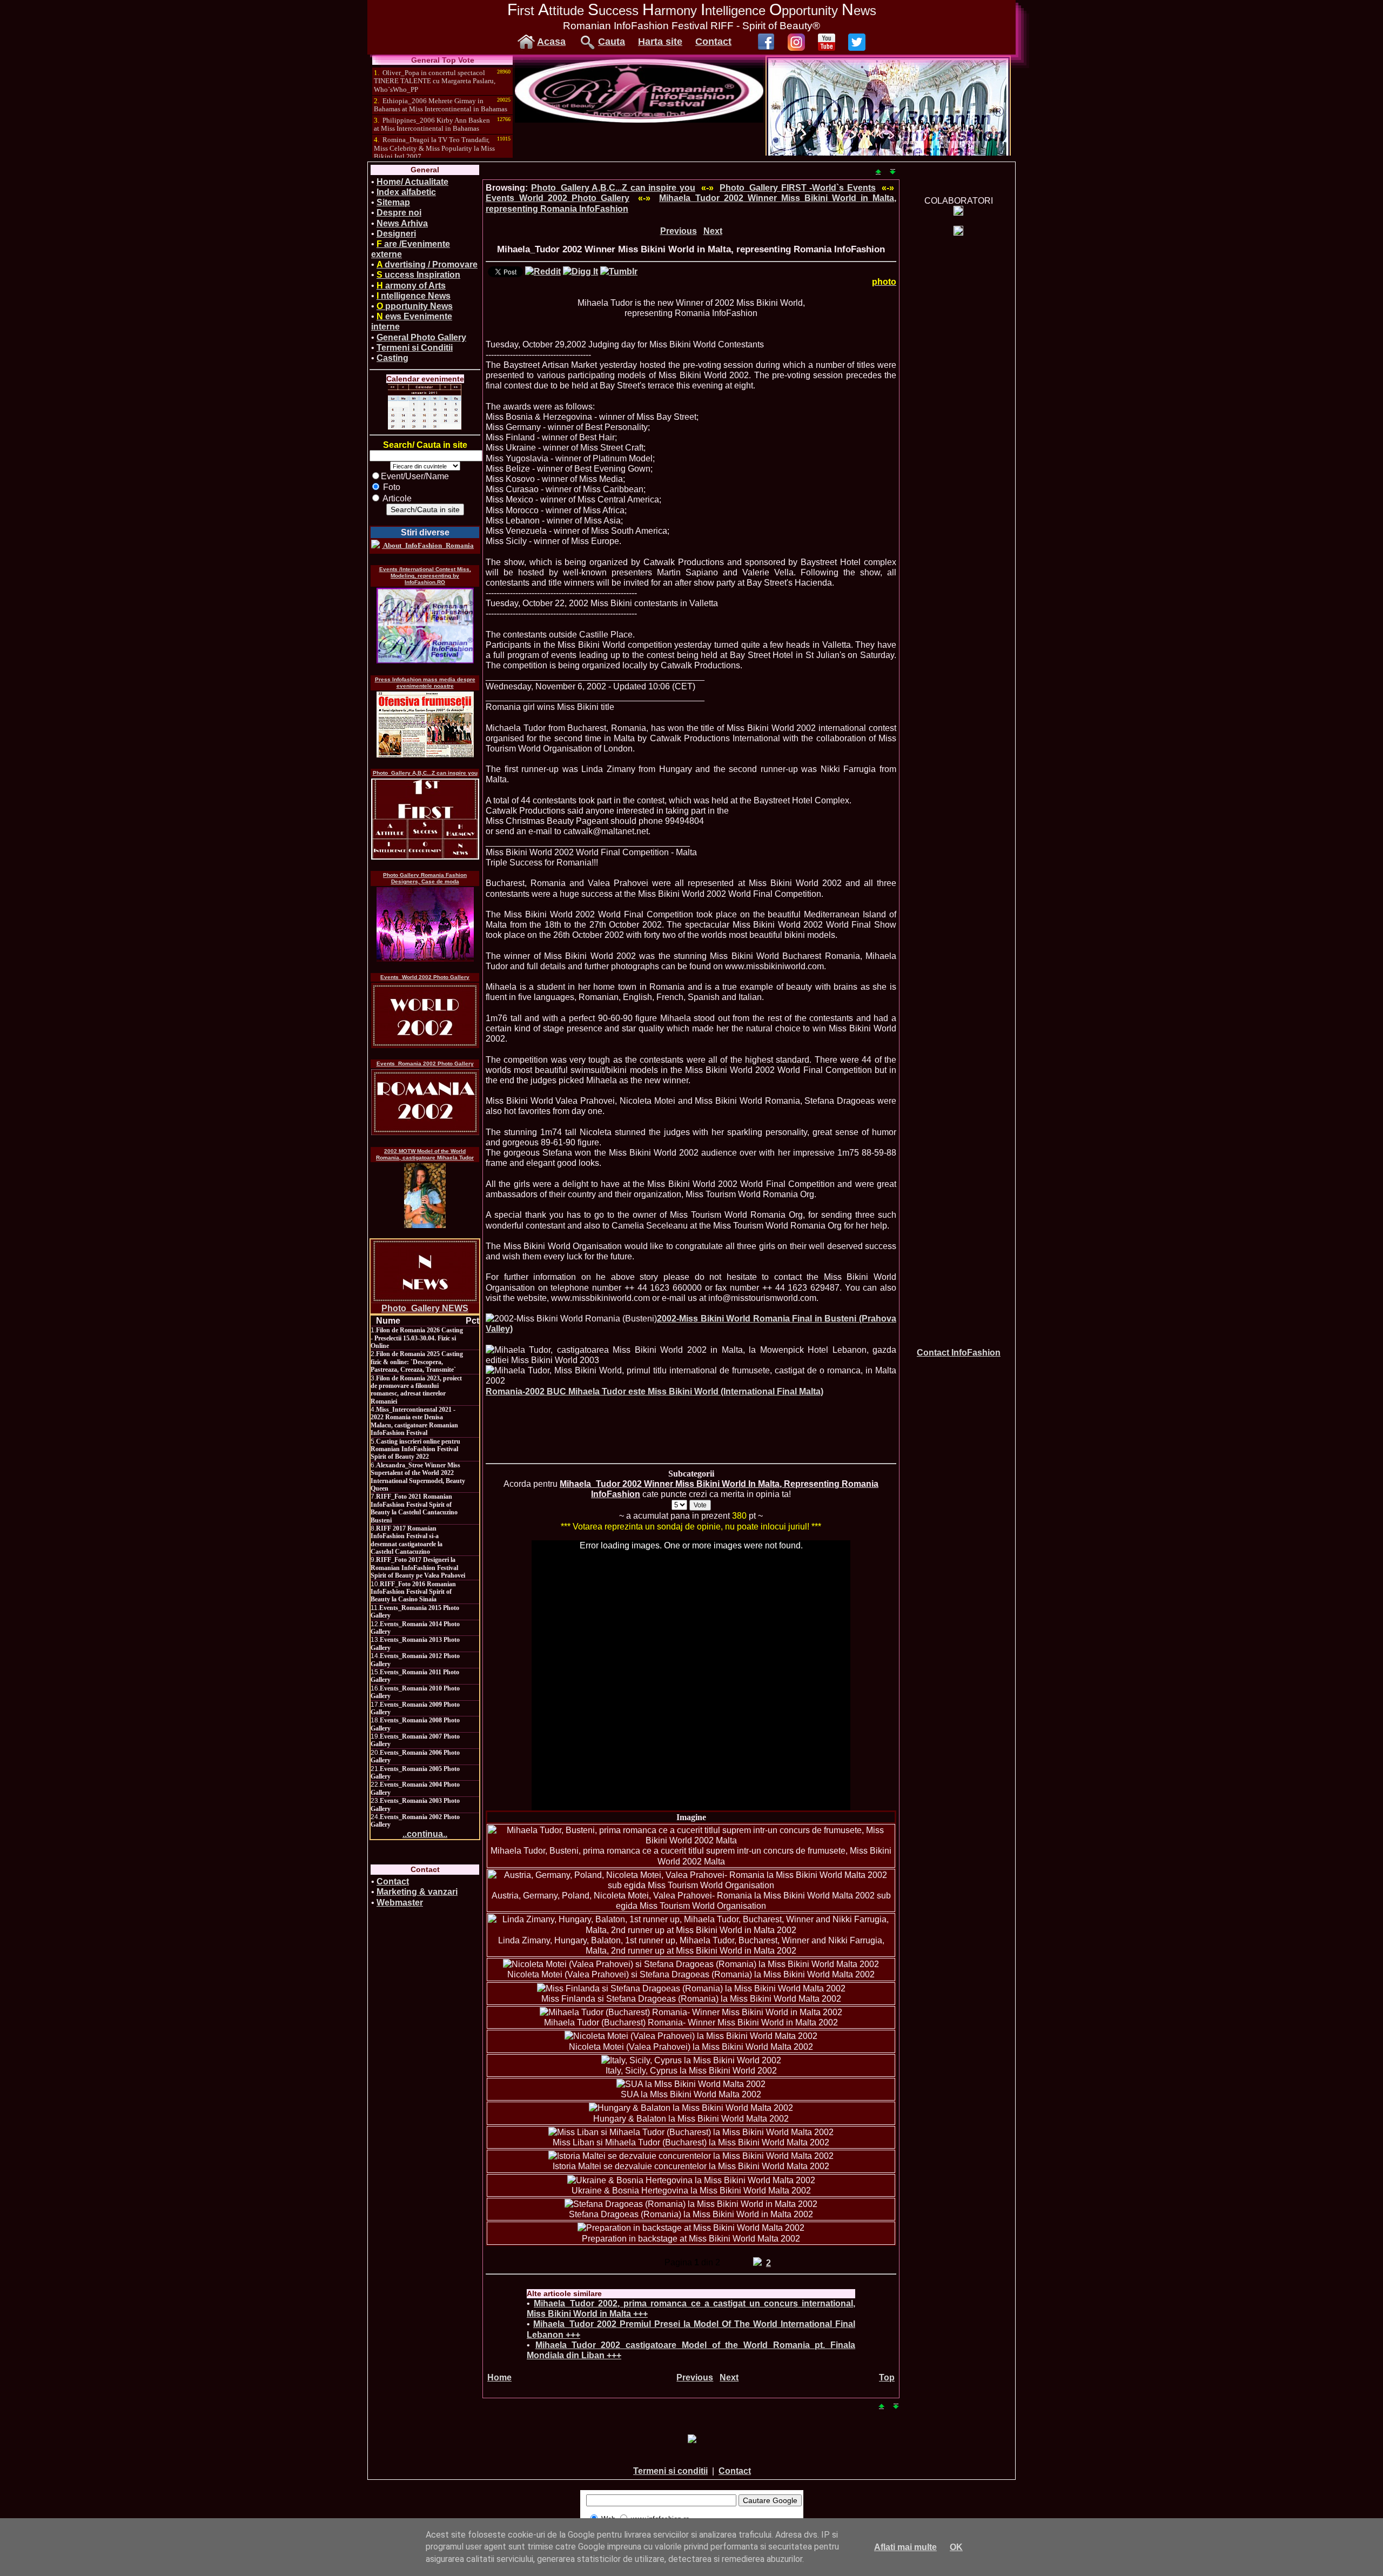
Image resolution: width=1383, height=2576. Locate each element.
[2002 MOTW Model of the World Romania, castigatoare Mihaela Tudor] (425, 1196)
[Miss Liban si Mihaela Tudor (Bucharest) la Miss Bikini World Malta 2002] (691, 2132)
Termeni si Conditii (415, 348)
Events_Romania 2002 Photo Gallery (425, 1064)
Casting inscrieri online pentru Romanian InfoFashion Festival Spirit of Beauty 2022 (415, 1449)
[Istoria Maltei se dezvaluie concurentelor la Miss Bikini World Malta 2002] (691, 2156)
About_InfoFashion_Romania (428, 545)
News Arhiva (402, 223)
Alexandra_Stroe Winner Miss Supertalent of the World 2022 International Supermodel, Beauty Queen (418, 1477)
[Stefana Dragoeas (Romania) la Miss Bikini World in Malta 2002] (691, 2204)
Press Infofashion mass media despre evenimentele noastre (425, 683)
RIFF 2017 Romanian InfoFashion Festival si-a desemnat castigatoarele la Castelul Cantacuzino (407, 1540)
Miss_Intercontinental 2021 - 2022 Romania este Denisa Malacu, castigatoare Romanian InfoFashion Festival (414, 1421)
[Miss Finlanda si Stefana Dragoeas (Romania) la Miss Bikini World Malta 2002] (691, 1988)
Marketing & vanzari (417, 1892)
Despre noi (399, 213)
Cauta (612, 42)
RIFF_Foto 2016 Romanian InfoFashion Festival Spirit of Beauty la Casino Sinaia (413, 1592)
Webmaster (400, 1903)
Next (713, 231)
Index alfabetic (406, 192)
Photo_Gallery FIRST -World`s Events (798, 188)
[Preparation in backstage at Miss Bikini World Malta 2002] (691, 2228)
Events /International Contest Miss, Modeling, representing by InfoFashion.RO (425, 576)
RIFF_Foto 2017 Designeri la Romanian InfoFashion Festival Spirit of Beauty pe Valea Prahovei (418, 1568)
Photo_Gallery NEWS (425, 1308)
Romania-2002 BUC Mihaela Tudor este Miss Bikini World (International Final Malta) (654, 1391)
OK (956, 2547)
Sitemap (393, 202)
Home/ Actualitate (412, 182)
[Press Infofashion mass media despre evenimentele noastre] (425, 725)
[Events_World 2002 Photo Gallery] (425, 1015)
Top (887, 2377)
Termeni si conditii (670, 2471)
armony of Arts (411, 286)
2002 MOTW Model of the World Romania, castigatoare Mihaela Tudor (425, 1154)
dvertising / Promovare (427, 264)
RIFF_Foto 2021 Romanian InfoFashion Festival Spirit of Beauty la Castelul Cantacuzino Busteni (414, 1508)
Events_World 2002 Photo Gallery (425, 977)
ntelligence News (414, 296)
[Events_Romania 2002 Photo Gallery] (425, 1102)
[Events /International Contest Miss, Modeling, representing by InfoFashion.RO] (425, 626)
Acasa (551, 42)
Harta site (660, 42)
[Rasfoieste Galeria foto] (639, 120)
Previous (679, 231)
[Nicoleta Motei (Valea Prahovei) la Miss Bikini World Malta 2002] (691, 2036)
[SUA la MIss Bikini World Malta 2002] (691, 2084)
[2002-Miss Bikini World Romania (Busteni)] (571, 1319)
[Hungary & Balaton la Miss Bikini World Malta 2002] (691, 2108)
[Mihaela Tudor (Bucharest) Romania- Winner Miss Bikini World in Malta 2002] (691, 2012)
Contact (713, 42)
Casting (392, 358)
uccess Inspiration (418, 275)
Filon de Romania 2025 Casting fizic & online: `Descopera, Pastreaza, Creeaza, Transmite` (417, 1362)
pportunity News (415, 306)
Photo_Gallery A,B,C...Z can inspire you (425, 773)
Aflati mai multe (905, 2547)
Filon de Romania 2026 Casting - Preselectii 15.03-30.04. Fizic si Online (417, 1338)
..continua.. (425, 1834)
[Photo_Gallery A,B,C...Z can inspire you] (425, 819)
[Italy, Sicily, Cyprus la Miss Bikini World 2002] (691, 2060)
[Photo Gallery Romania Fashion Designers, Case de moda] (425, 924)
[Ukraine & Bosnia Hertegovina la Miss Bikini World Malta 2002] (691, 2180)
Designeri (396, 234)
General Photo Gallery (421, 337)
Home (499, 2377)
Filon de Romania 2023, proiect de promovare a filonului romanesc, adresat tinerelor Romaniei (416, 1390)
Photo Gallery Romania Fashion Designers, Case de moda (425, 878)
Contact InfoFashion (959, 1353)
